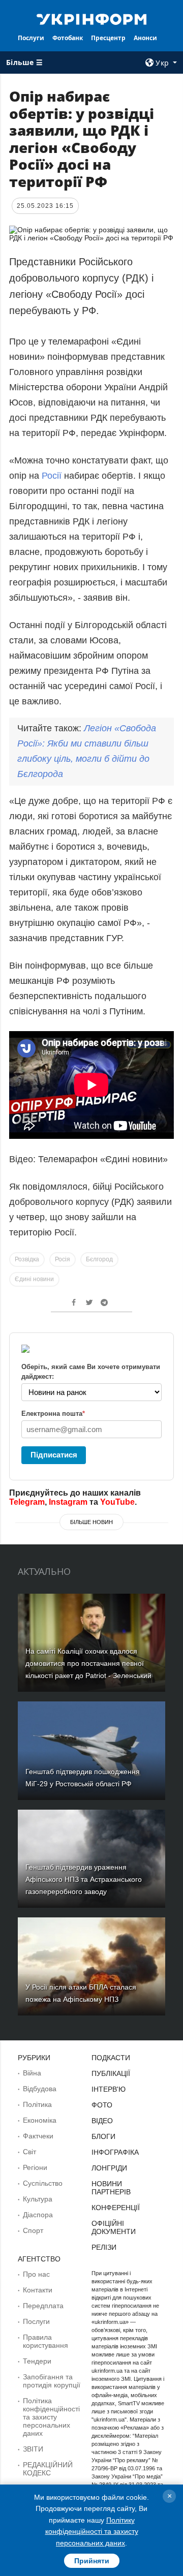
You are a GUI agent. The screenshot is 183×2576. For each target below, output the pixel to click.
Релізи (104, 2247)
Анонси (145, 38)
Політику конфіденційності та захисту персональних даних (92, 2532)
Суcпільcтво (43, 2183)
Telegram (27, 1502)
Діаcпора (38, 2215)
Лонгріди (109, 2168)
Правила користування (45, 2341)
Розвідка (27, 1259)
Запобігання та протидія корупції (52, 2381)
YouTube (117, 1502)
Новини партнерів (111, 2188)
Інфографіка (115, 2152)
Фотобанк (68, 38)
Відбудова (40, 2089)
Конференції (116, 2208)
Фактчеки (38, 2136)
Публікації (111, 2073)
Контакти (38, 2290)
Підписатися (54, 1455)
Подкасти (111, 2058)
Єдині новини (34, 1279)
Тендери (37, 2361)
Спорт (33, 2230)
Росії (52, 476)
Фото (102, 2105)
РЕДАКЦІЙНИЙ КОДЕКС (48, 2469)
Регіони (35, 2167)
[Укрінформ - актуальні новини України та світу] (91, 18)
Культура (38, 2199)
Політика (37, 2104)
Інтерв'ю (109, 2089)
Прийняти (92, 2561)
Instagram (68, 1502)
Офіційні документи (114, 2227)
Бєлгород (99, 1259)
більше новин (91, 1522)
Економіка (40, 2120)
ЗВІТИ (33, 2449)
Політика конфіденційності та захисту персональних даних (51, 2417)
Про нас (36, 2274)
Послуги (31, 38)
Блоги (103, 2136)
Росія (63, 1259)
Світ (29, 2152)
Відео (102, 2121)
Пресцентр (108, 38)
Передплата (43, 2306)
